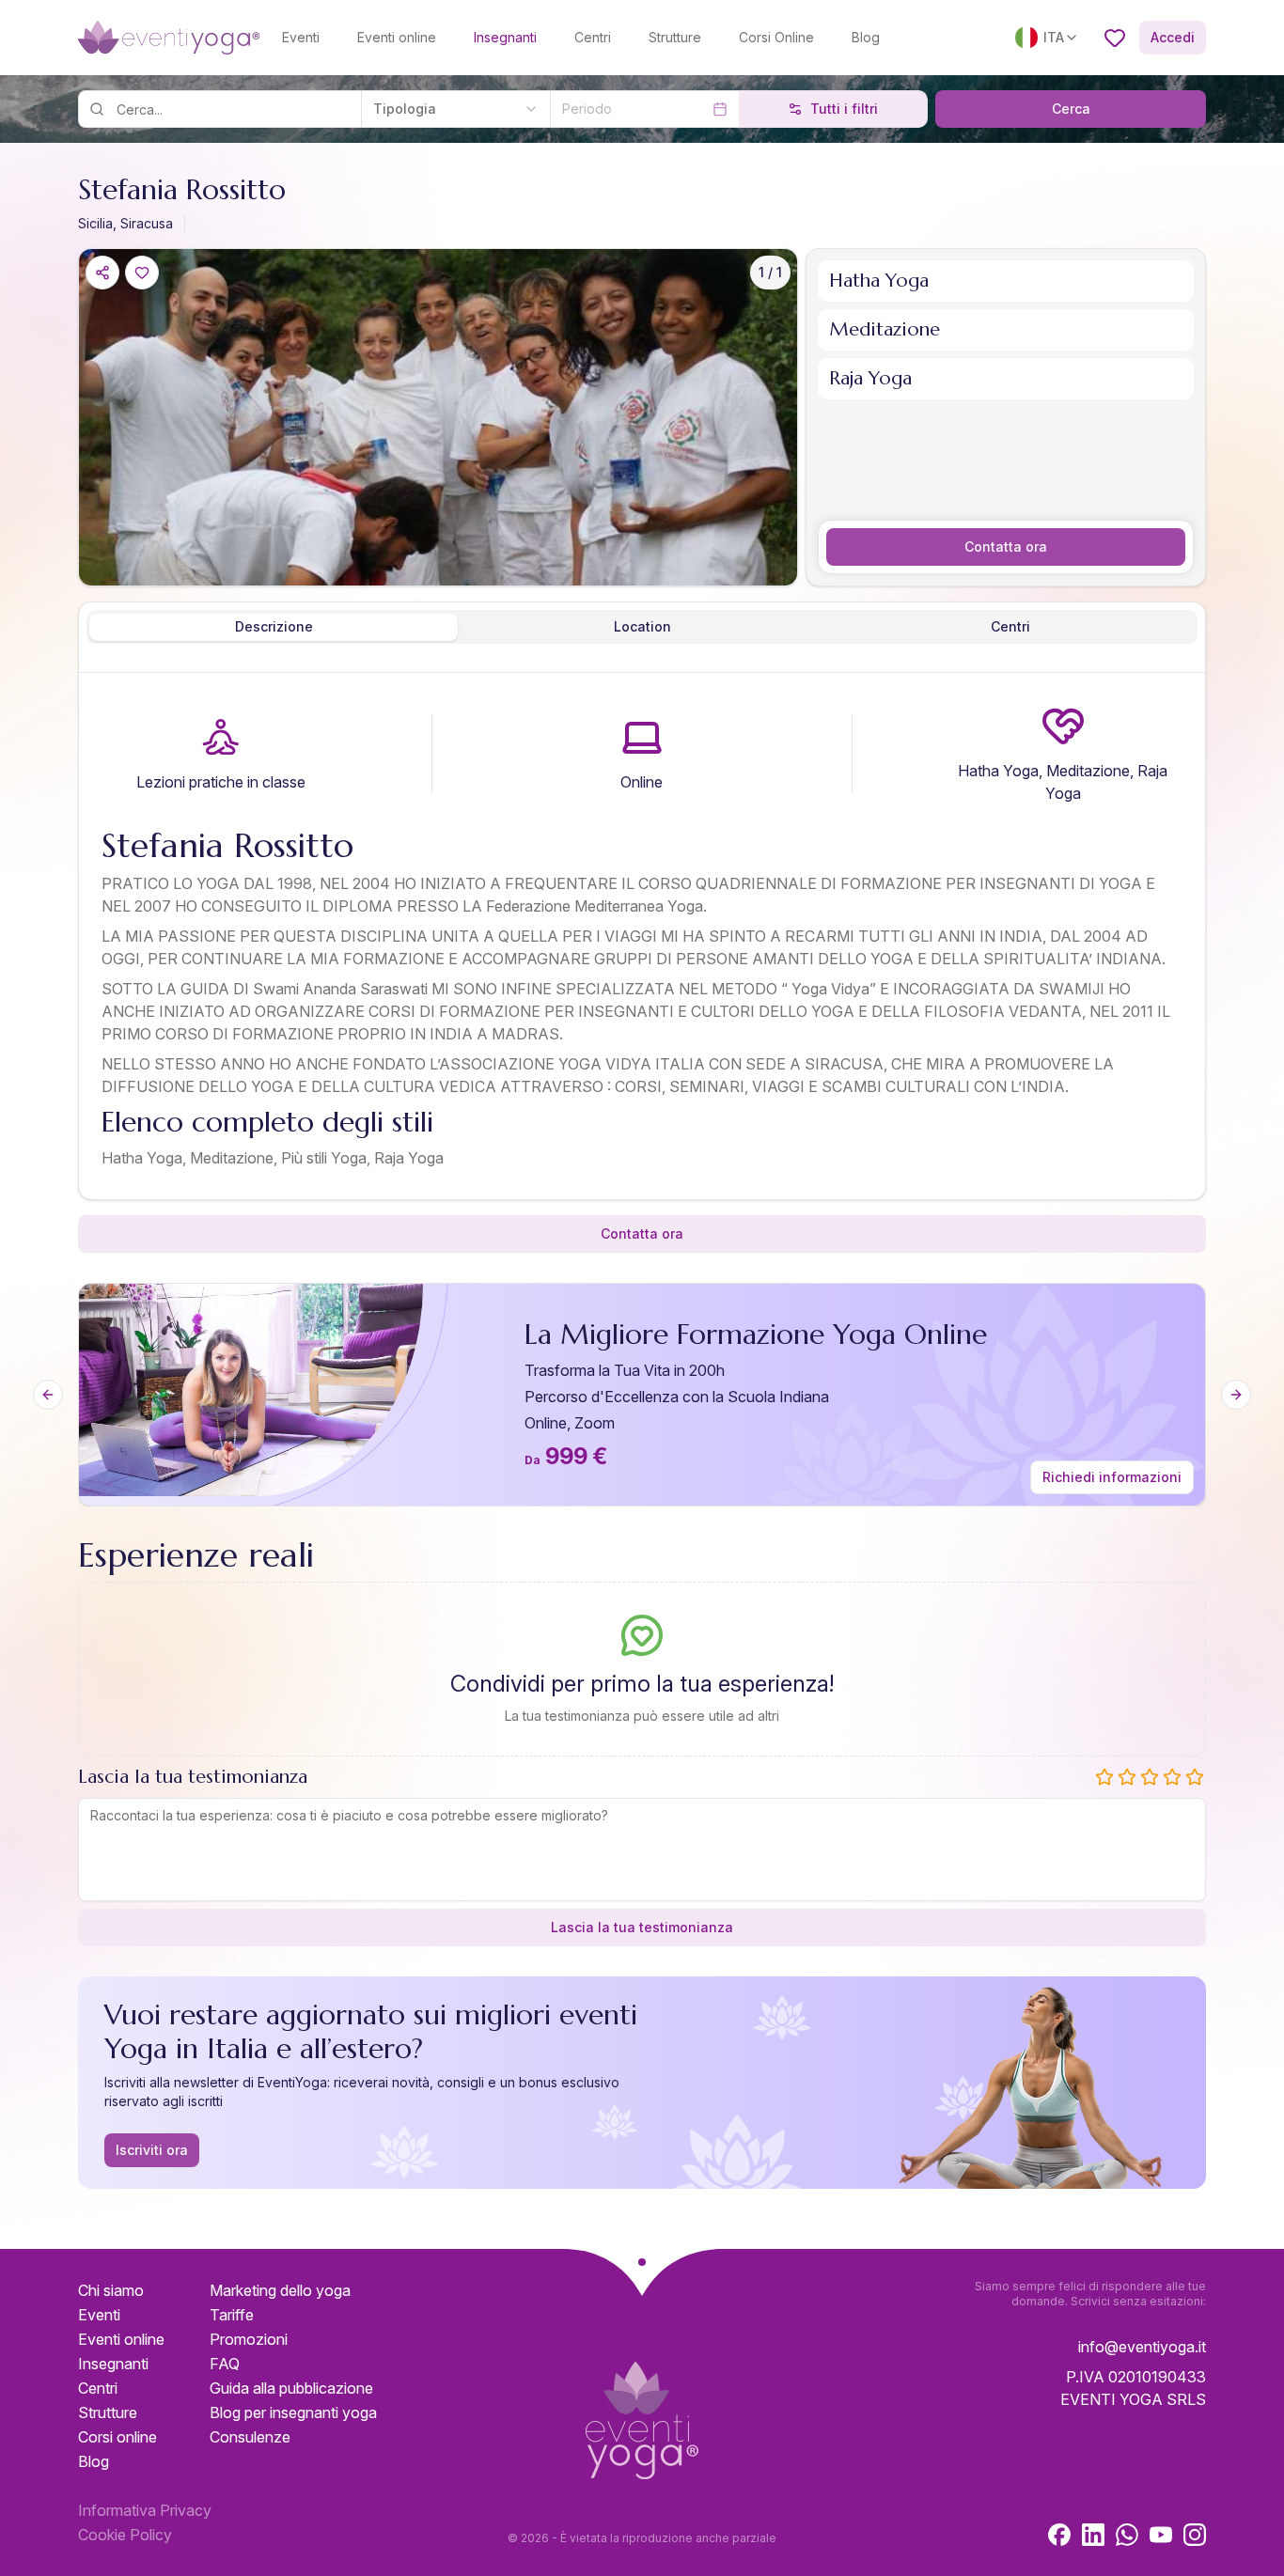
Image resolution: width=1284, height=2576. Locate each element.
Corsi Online (776, 37)
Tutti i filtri (844, 109)
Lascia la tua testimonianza (642, 1927)
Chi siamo (111, 2290)
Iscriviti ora (152, 2150)
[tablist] (642, 627)
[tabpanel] (642, 940)
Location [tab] (642, 626)
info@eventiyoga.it (1142, 2347)
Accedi (1173, 37)
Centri (593, 37)
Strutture (675, 37)
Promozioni (249, 2339)
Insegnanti (505, 37)
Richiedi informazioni (1112, 1477)
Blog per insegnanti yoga (293, 2412)
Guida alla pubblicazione (291, 2388)
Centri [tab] (1010, 626)
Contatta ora (1006, 546)
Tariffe (232, 2315)
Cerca (1071, 109)
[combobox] (455, 109)
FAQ (225, 2364)
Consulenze (250, 2437)
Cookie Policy (125, 2535)
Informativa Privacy (145, 2510)
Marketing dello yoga (280, 2290)
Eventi (301, 37)
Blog (866, 37)
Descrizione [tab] (274, 626)
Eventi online (397, 37)
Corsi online (117, 2437)
